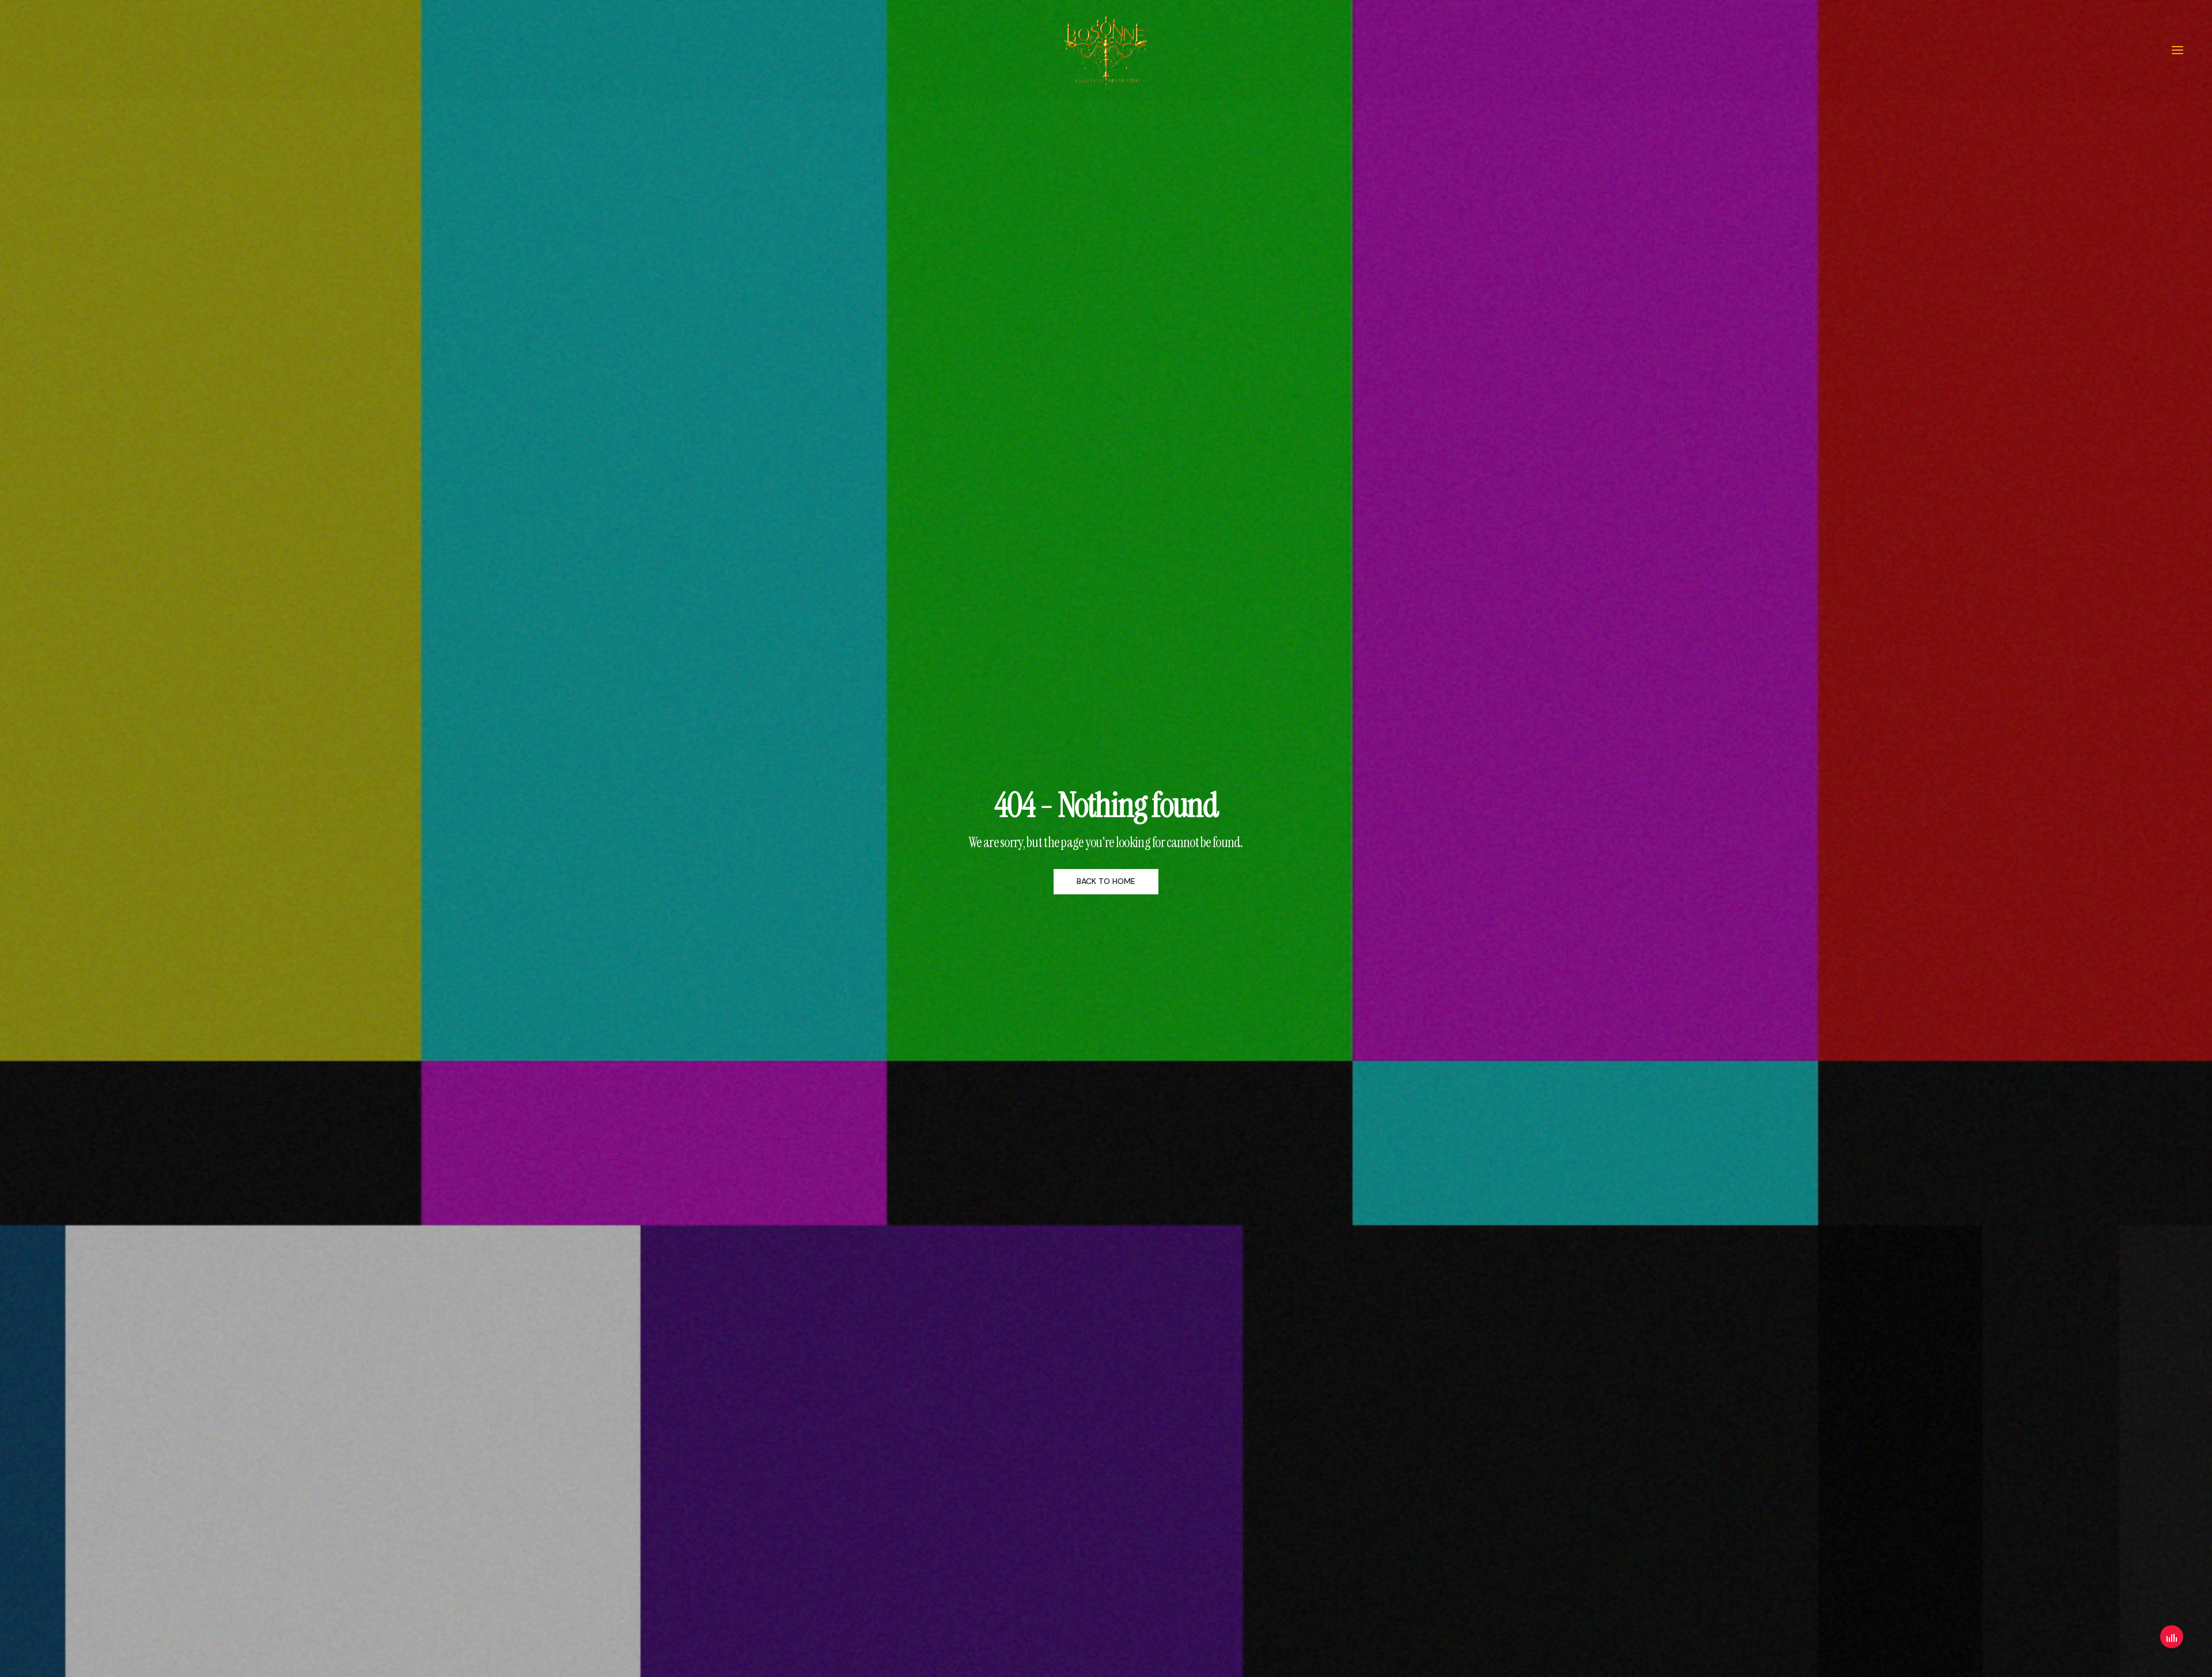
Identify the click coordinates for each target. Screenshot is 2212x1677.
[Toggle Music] (2172, 1637)
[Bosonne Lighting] (1106, 50)
